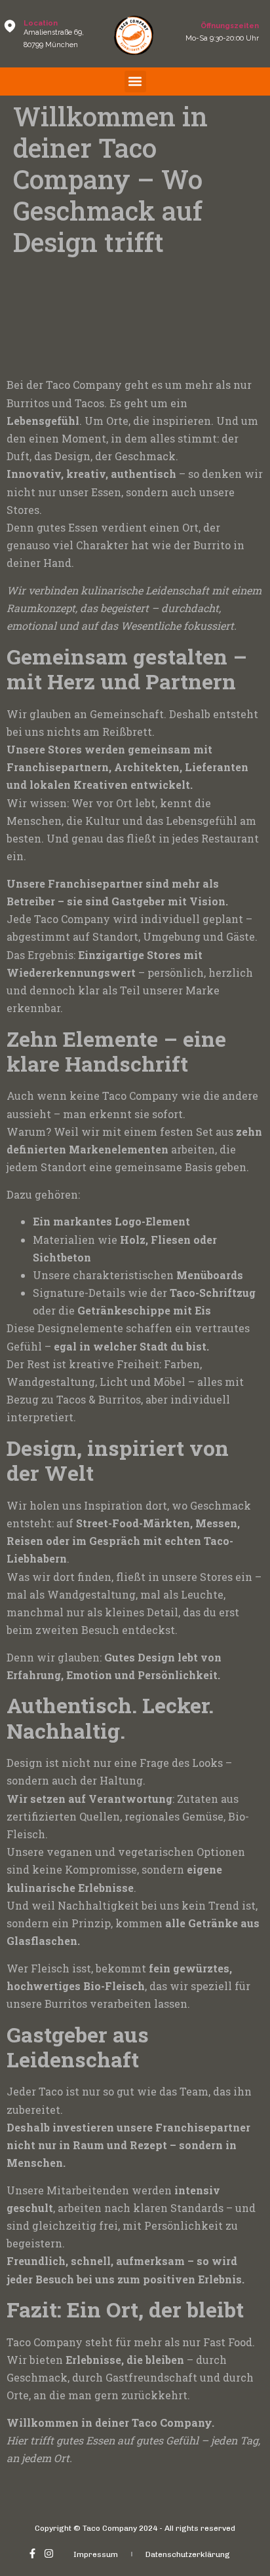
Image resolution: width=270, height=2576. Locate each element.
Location (41, 23)
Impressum (96, 2554)
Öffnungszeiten (230, 26)
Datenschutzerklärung (188, 2554)
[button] (135, 82)
